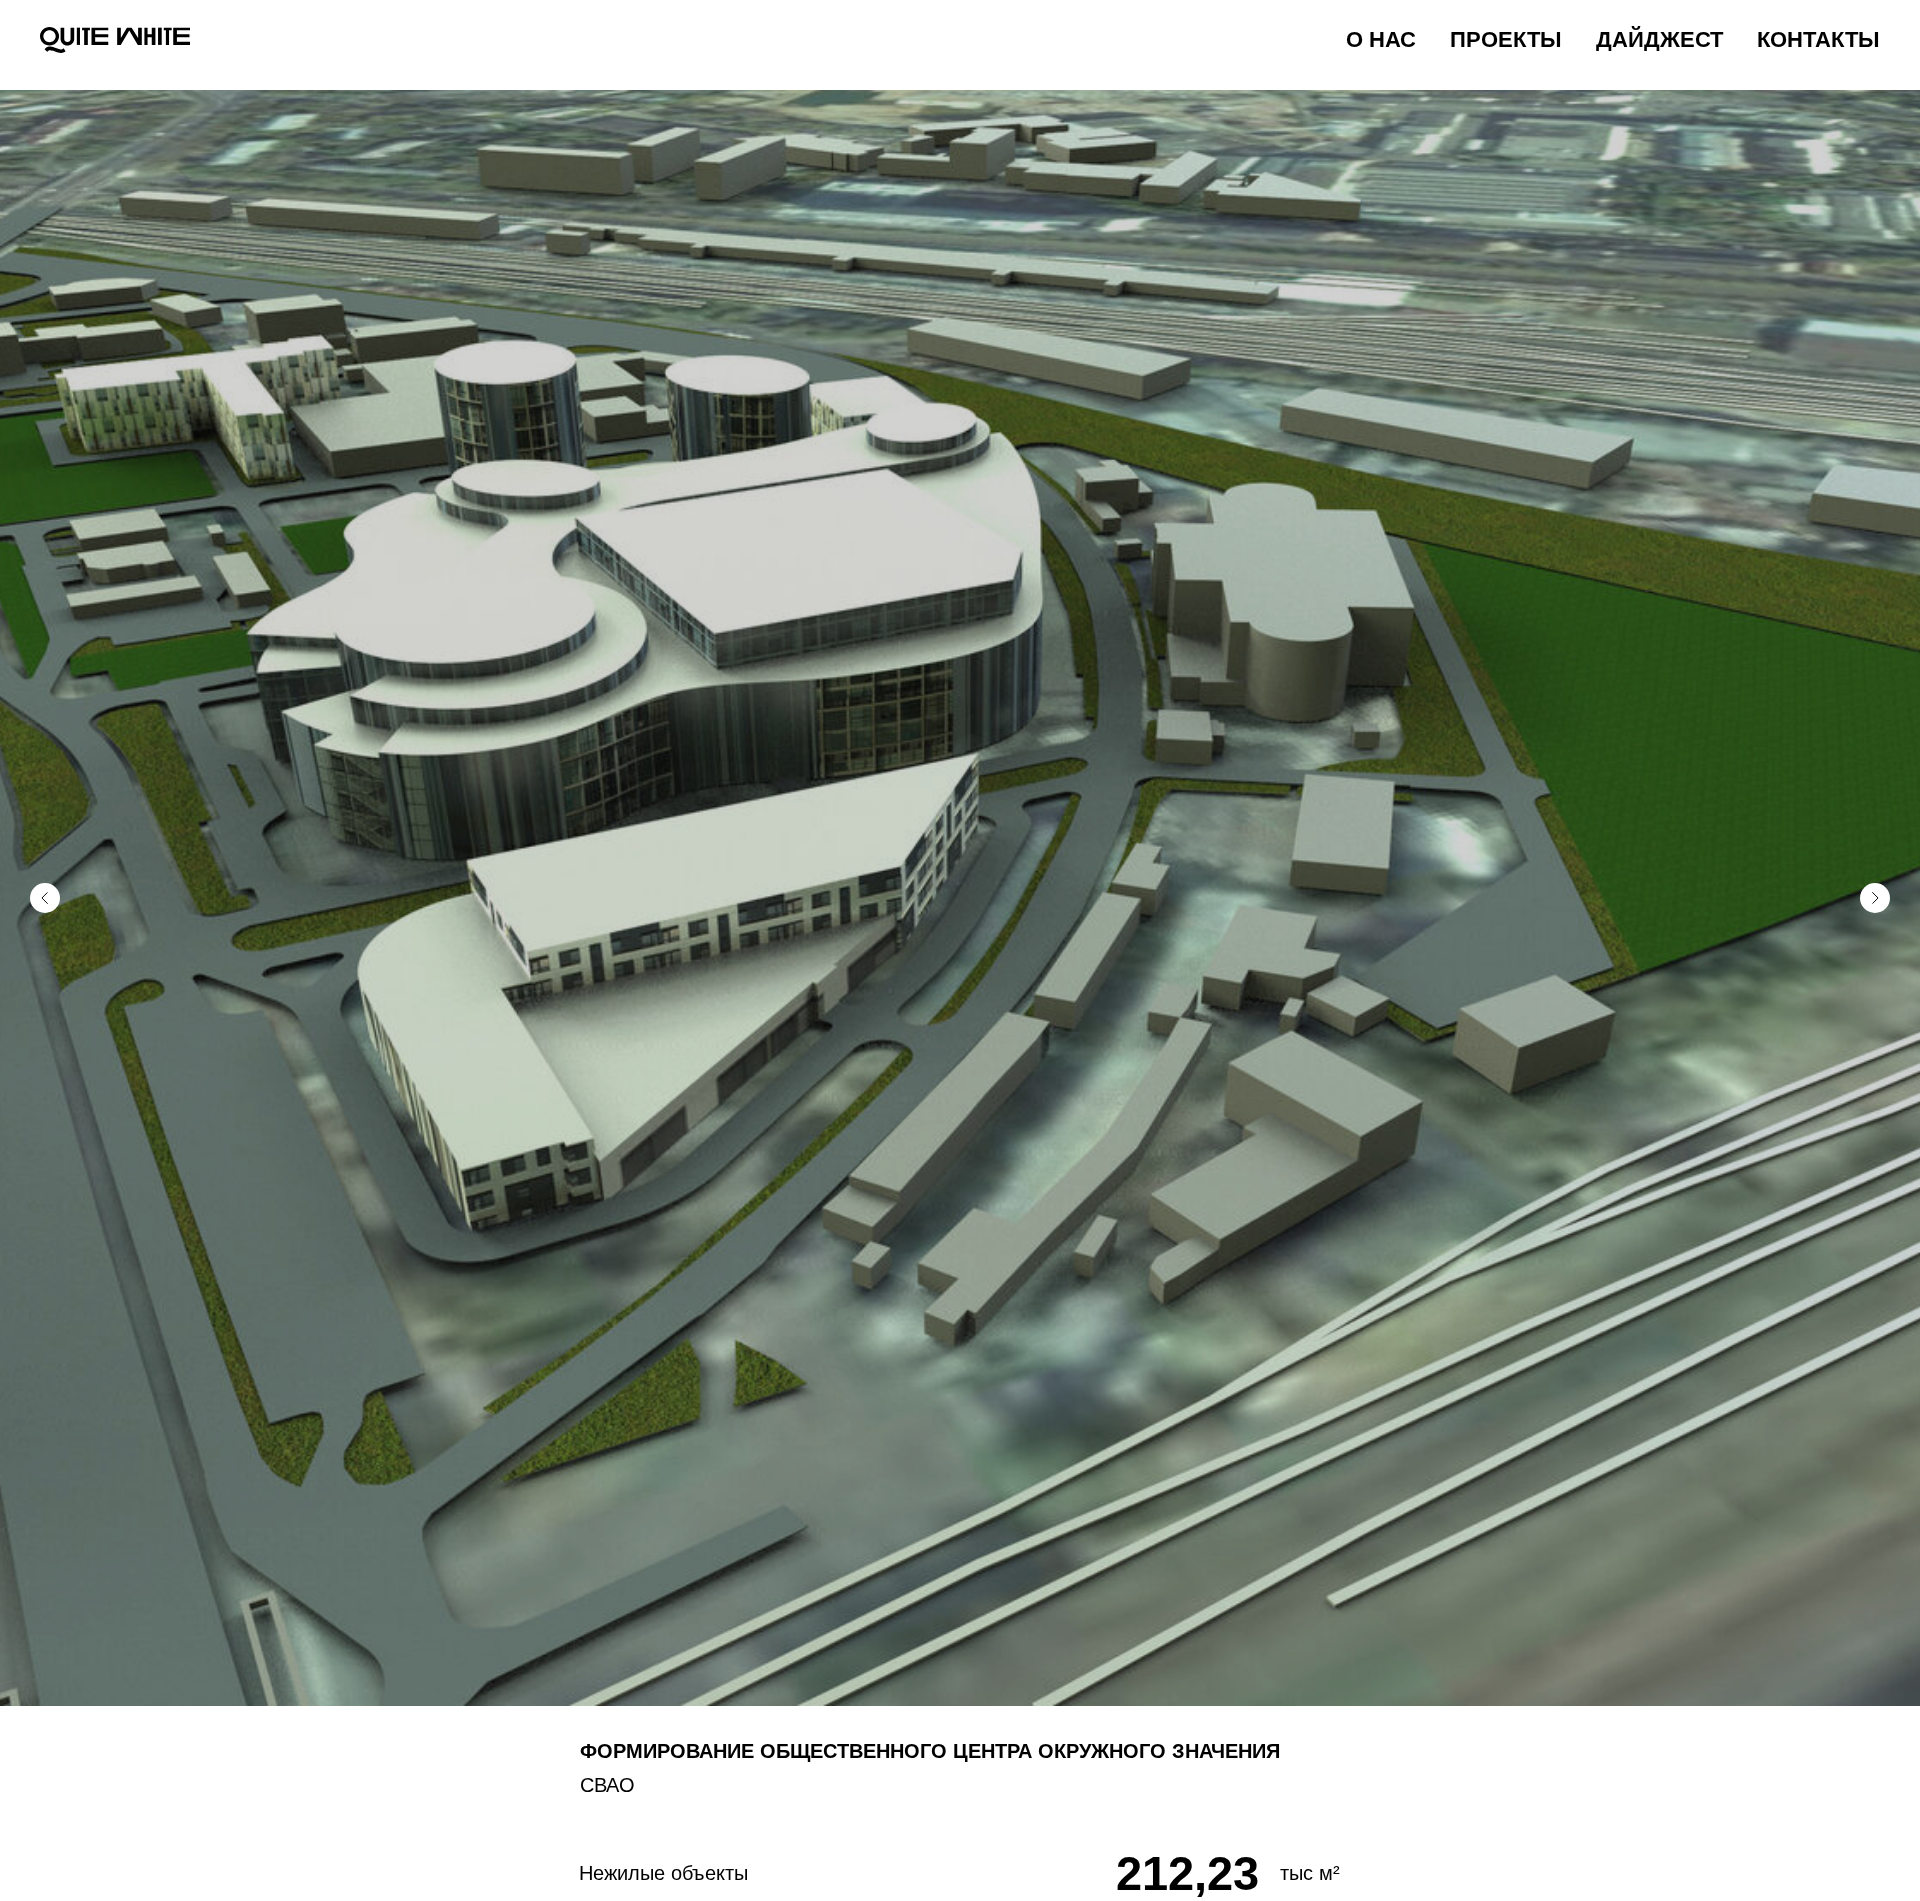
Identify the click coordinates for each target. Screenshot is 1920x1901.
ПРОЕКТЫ (1506, 39)
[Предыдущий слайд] (45, 898)
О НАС (1381, 39)
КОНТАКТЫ (1818, 39)
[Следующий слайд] (1875, 898)
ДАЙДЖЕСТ (1659, 39)
